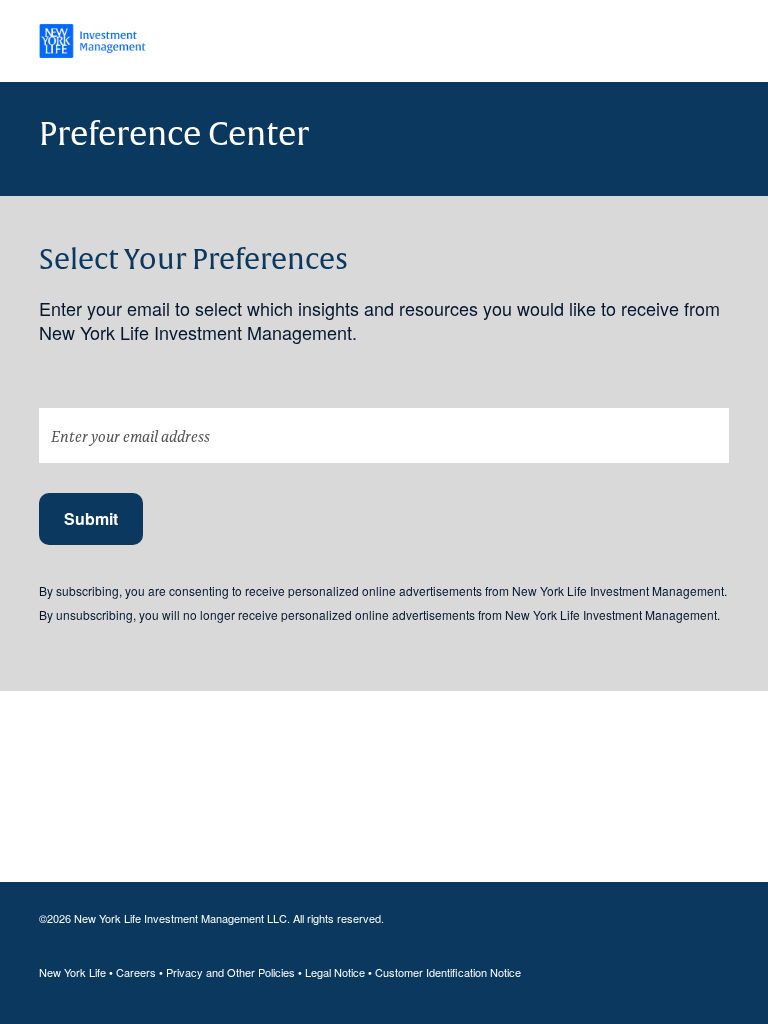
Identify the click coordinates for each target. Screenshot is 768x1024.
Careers (136, 972)
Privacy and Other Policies (230, 972)
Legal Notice (335, 972)
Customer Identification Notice (448, 972)
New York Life (72, 972)
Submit (91, 518)
